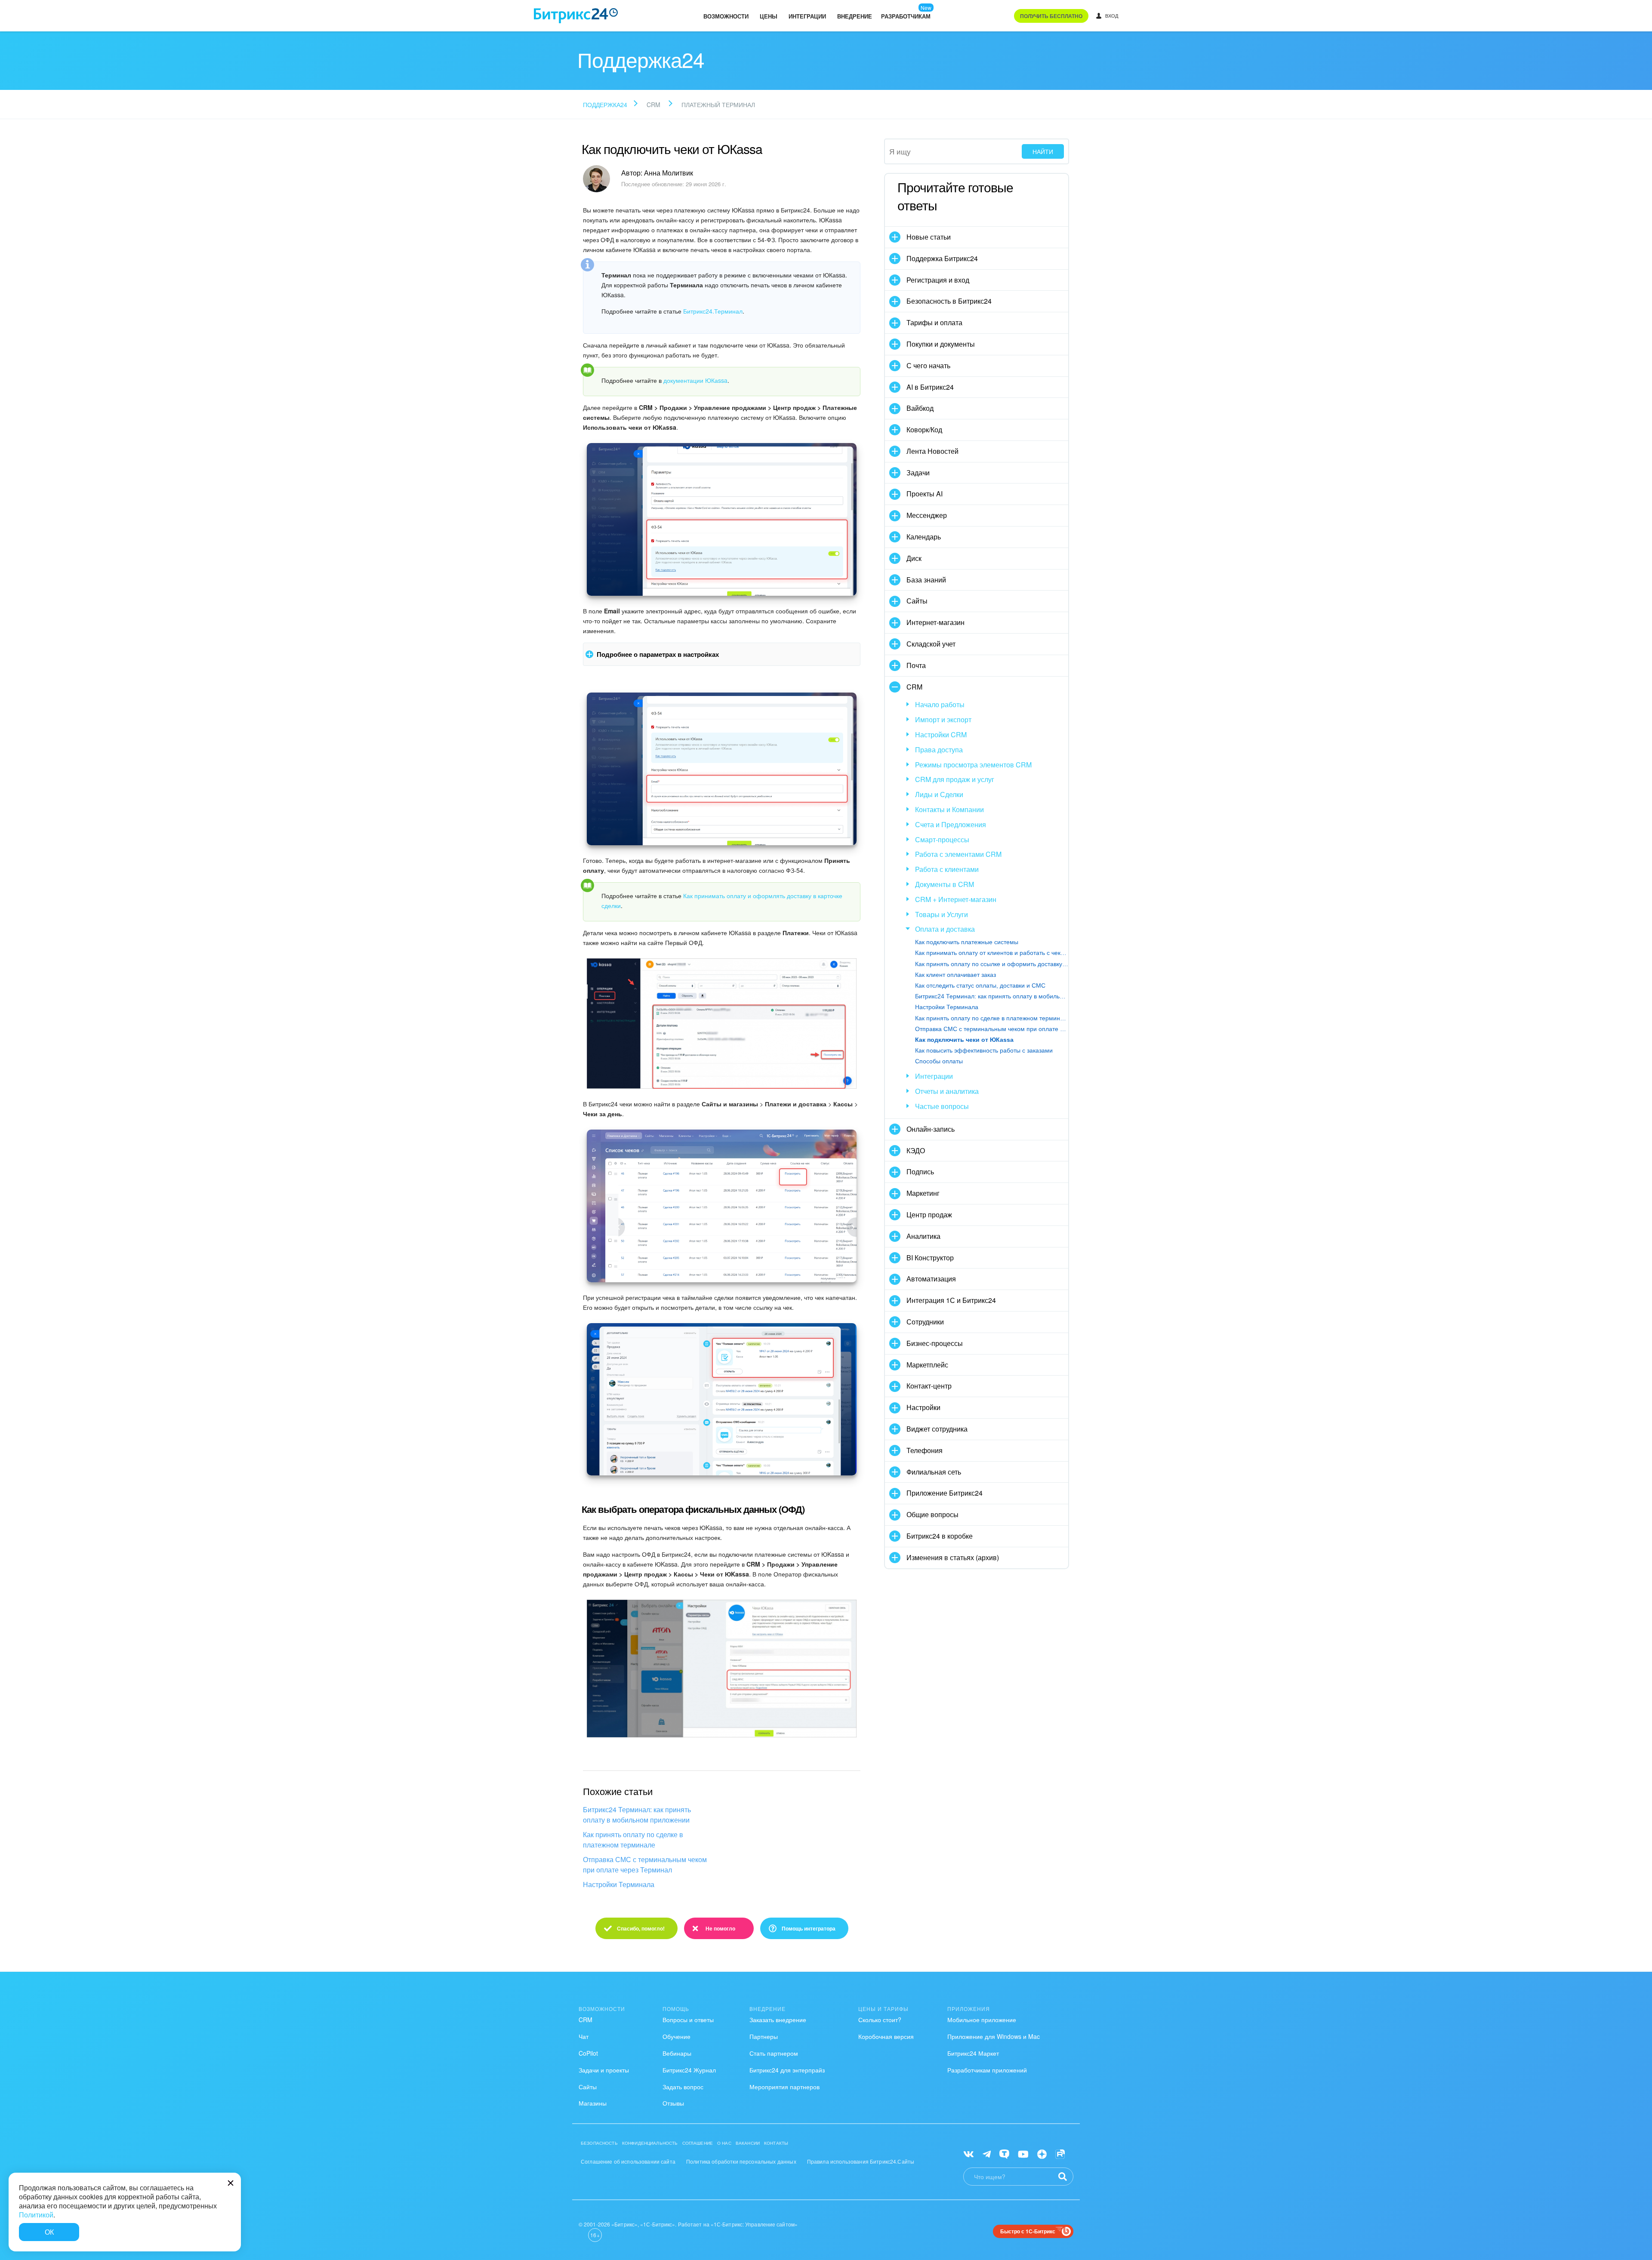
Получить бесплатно (1051, 16)
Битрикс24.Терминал (713, 311)
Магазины (593, 2103)
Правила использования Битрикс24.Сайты (861, 2161)
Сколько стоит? (880, 2020)
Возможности (726, 16)
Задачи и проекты (604, 2070)
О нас (724, 2143)
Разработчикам (906, 16)
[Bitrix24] (576, 16)
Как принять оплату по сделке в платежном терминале (633, 1840)
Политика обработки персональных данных (741, 2161)
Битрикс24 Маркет (973, 2053)
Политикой (36, 2215)
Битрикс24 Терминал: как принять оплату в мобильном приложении (637, 1815)
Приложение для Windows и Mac (994, 2036)
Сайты (588, 2087)
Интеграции (807, 16)
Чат (584, 2036)
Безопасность (599, 2143)
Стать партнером (774, 2053)
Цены (769, 16)
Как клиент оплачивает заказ (955, 975)
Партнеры (764, 2036)
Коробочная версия (886, 2036)
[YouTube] (1023, 2153)
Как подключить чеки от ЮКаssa (964, 1040)
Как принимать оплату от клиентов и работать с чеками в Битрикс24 (992, 953)
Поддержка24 (605, 105)
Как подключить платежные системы (967, 942)
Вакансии (748, 2143)
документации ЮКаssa (695, 380)
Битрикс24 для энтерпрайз (787, 2070)
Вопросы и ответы (688, 2020)
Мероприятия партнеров (784, 2087)
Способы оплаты (939, 1061)
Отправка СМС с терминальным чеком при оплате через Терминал (645, 1864)
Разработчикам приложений (987, 2070)
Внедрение (855, 16)
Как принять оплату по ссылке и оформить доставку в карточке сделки (992, 964)
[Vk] (969, 2153)
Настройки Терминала (619, 1884)
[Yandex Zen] (1042, 2153)
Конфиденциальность (650, 2143)
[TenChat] (1004, 2153)
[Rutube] (1060, 2153)
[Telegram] (987, 2153)
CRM (586, 2020)
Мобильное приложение (982, 2020)
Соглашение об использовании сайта (628, 2161)
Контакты (776, 2143)
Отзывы (673, 2103)
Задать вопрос (683, 2087)
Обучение (677, 2036)
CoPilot (588, 2053)
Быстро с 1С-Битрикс (1028, 2231)
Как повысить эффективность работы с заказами (984, 1050)
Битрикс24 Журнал (689, 2070)
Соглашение (698, 2143)
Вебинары (677, 2053)
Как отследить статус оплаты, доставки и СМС (980, 985)
